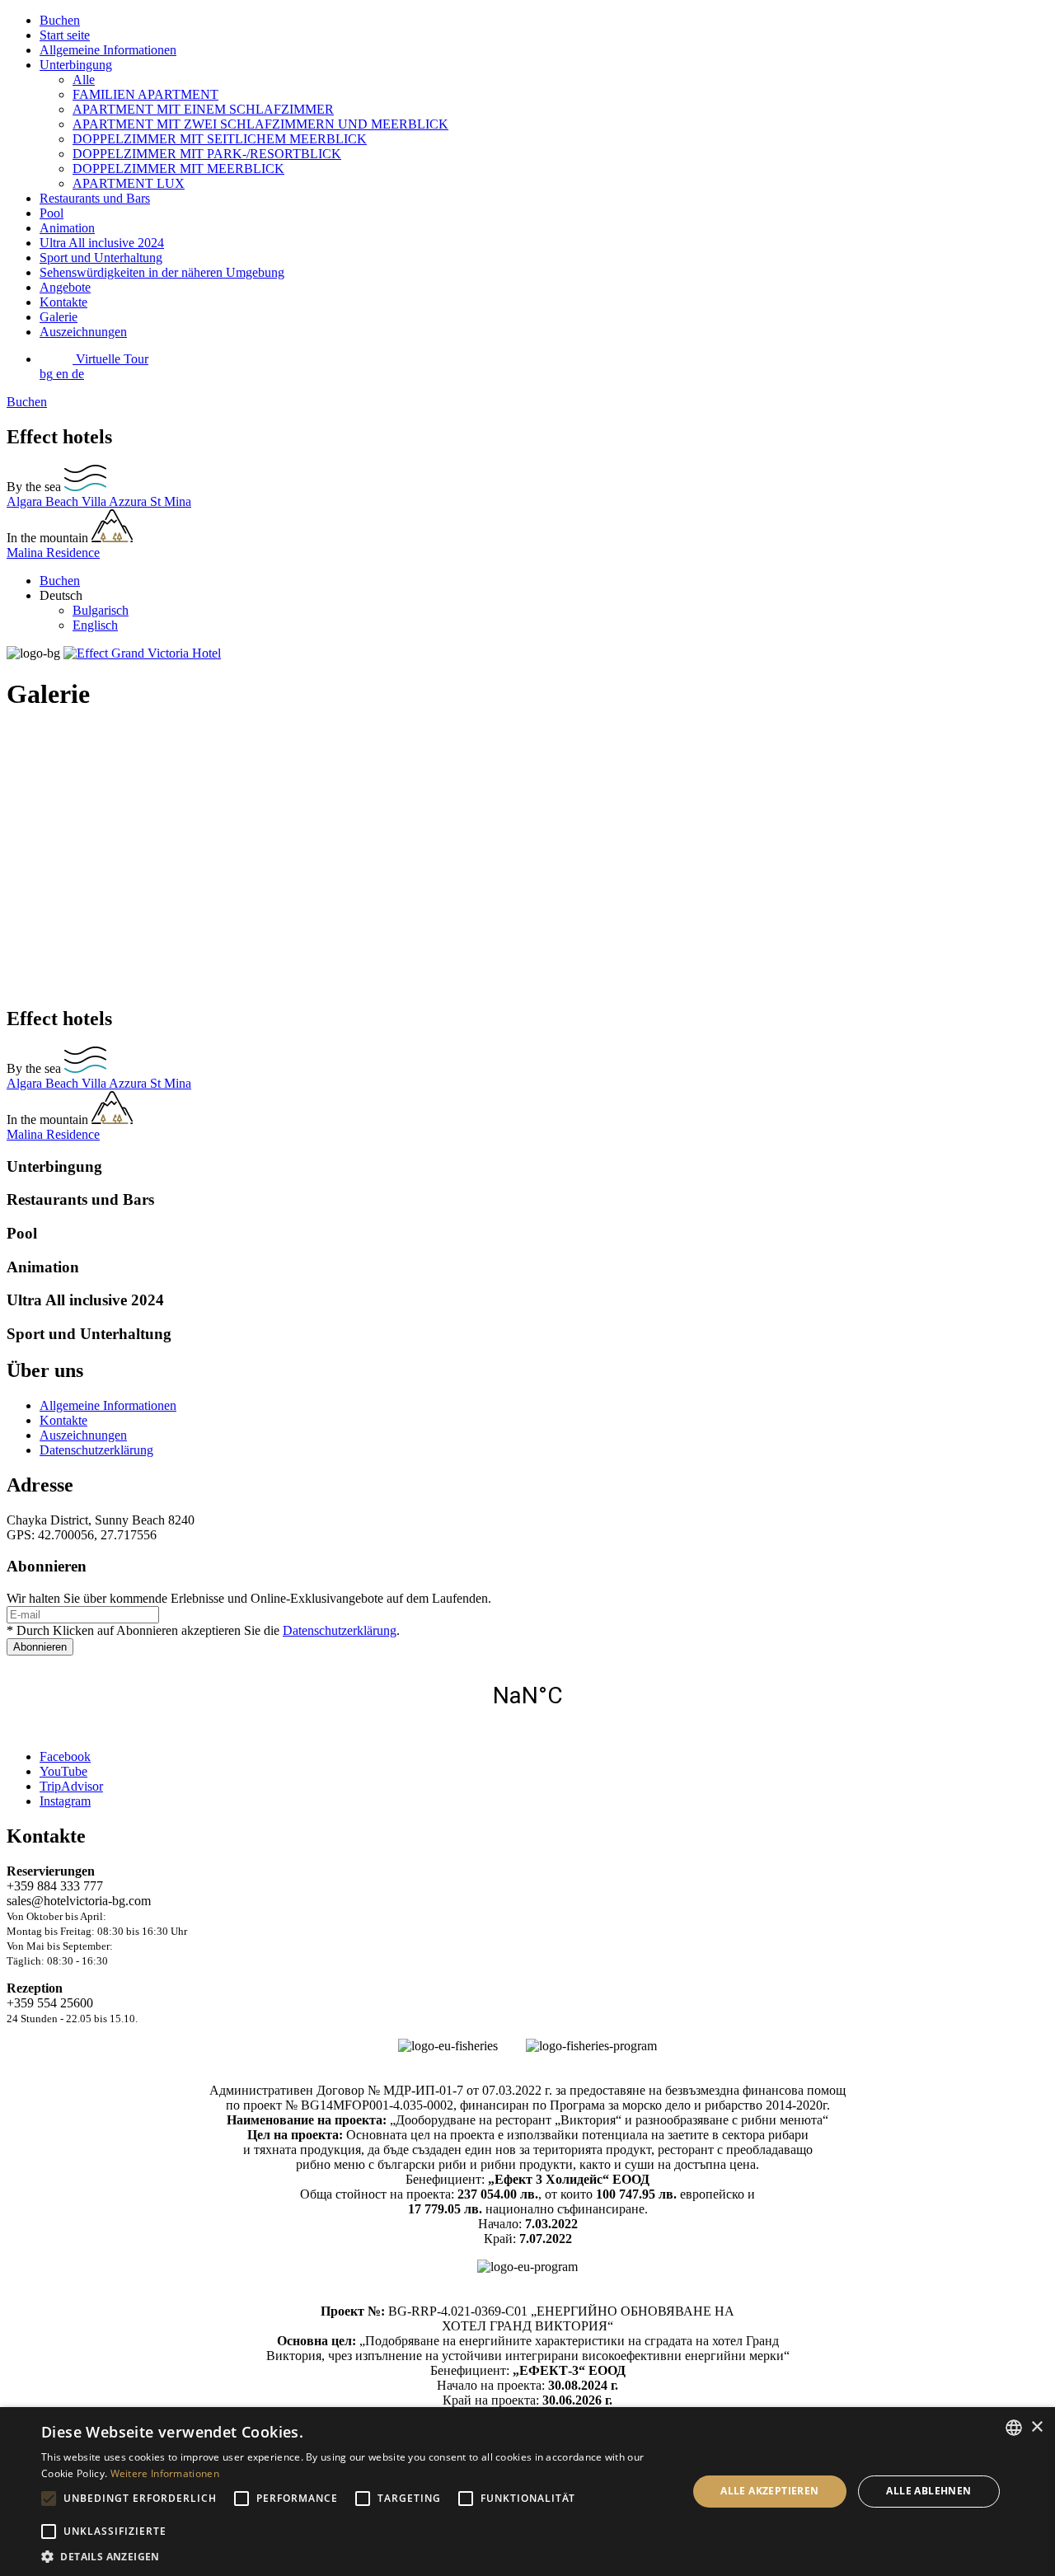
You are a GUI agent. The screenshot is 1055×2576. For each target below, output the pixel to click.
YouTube (63, 1771)
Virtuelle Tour (110, 359)
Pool (52, 213)
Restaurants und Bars (95, 198)
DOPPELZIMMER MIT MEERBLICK (178, 169)
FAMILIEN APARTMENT (145, 94)
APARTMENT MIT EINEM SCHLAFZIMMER (203, 109)
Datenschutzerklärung (96, 1450)
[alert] (527, 2492)
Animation (67, 228)
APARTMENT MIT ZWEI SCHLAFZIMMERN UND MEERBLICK (260, 124)
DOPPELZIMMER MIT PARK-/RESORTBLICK (207, 154)
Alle (84, 80)
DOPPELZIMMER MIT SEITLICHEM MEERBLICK (220, 139)
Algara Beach (44, 501)
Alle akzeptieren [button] (769, 2491)
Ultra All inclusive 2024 (102, 243)
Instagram (65, 1801)
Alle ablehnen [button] (928, 2491)
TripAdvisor (71, 1786)
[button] (355, 2556)
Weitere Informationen (165, 2473)
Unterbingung (76, 65)
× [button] (1036, 2427)
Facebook (65, 1756)
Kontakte (63, 302)
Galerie (59, 317)
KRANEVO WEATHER (527, 1696)
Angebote (65, 287)
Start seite (65, 35)
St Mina (171, 501)
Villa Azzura (116, 501)
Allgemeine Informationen (108, 50)
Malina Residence (53, 553)
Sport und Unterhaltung (101, 258)
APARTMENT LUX (129, 183)
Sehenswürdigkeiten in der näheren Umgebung (162, 272)
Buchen (60, 20)
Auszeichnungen (83, 332)
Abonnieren (40, 1647)
